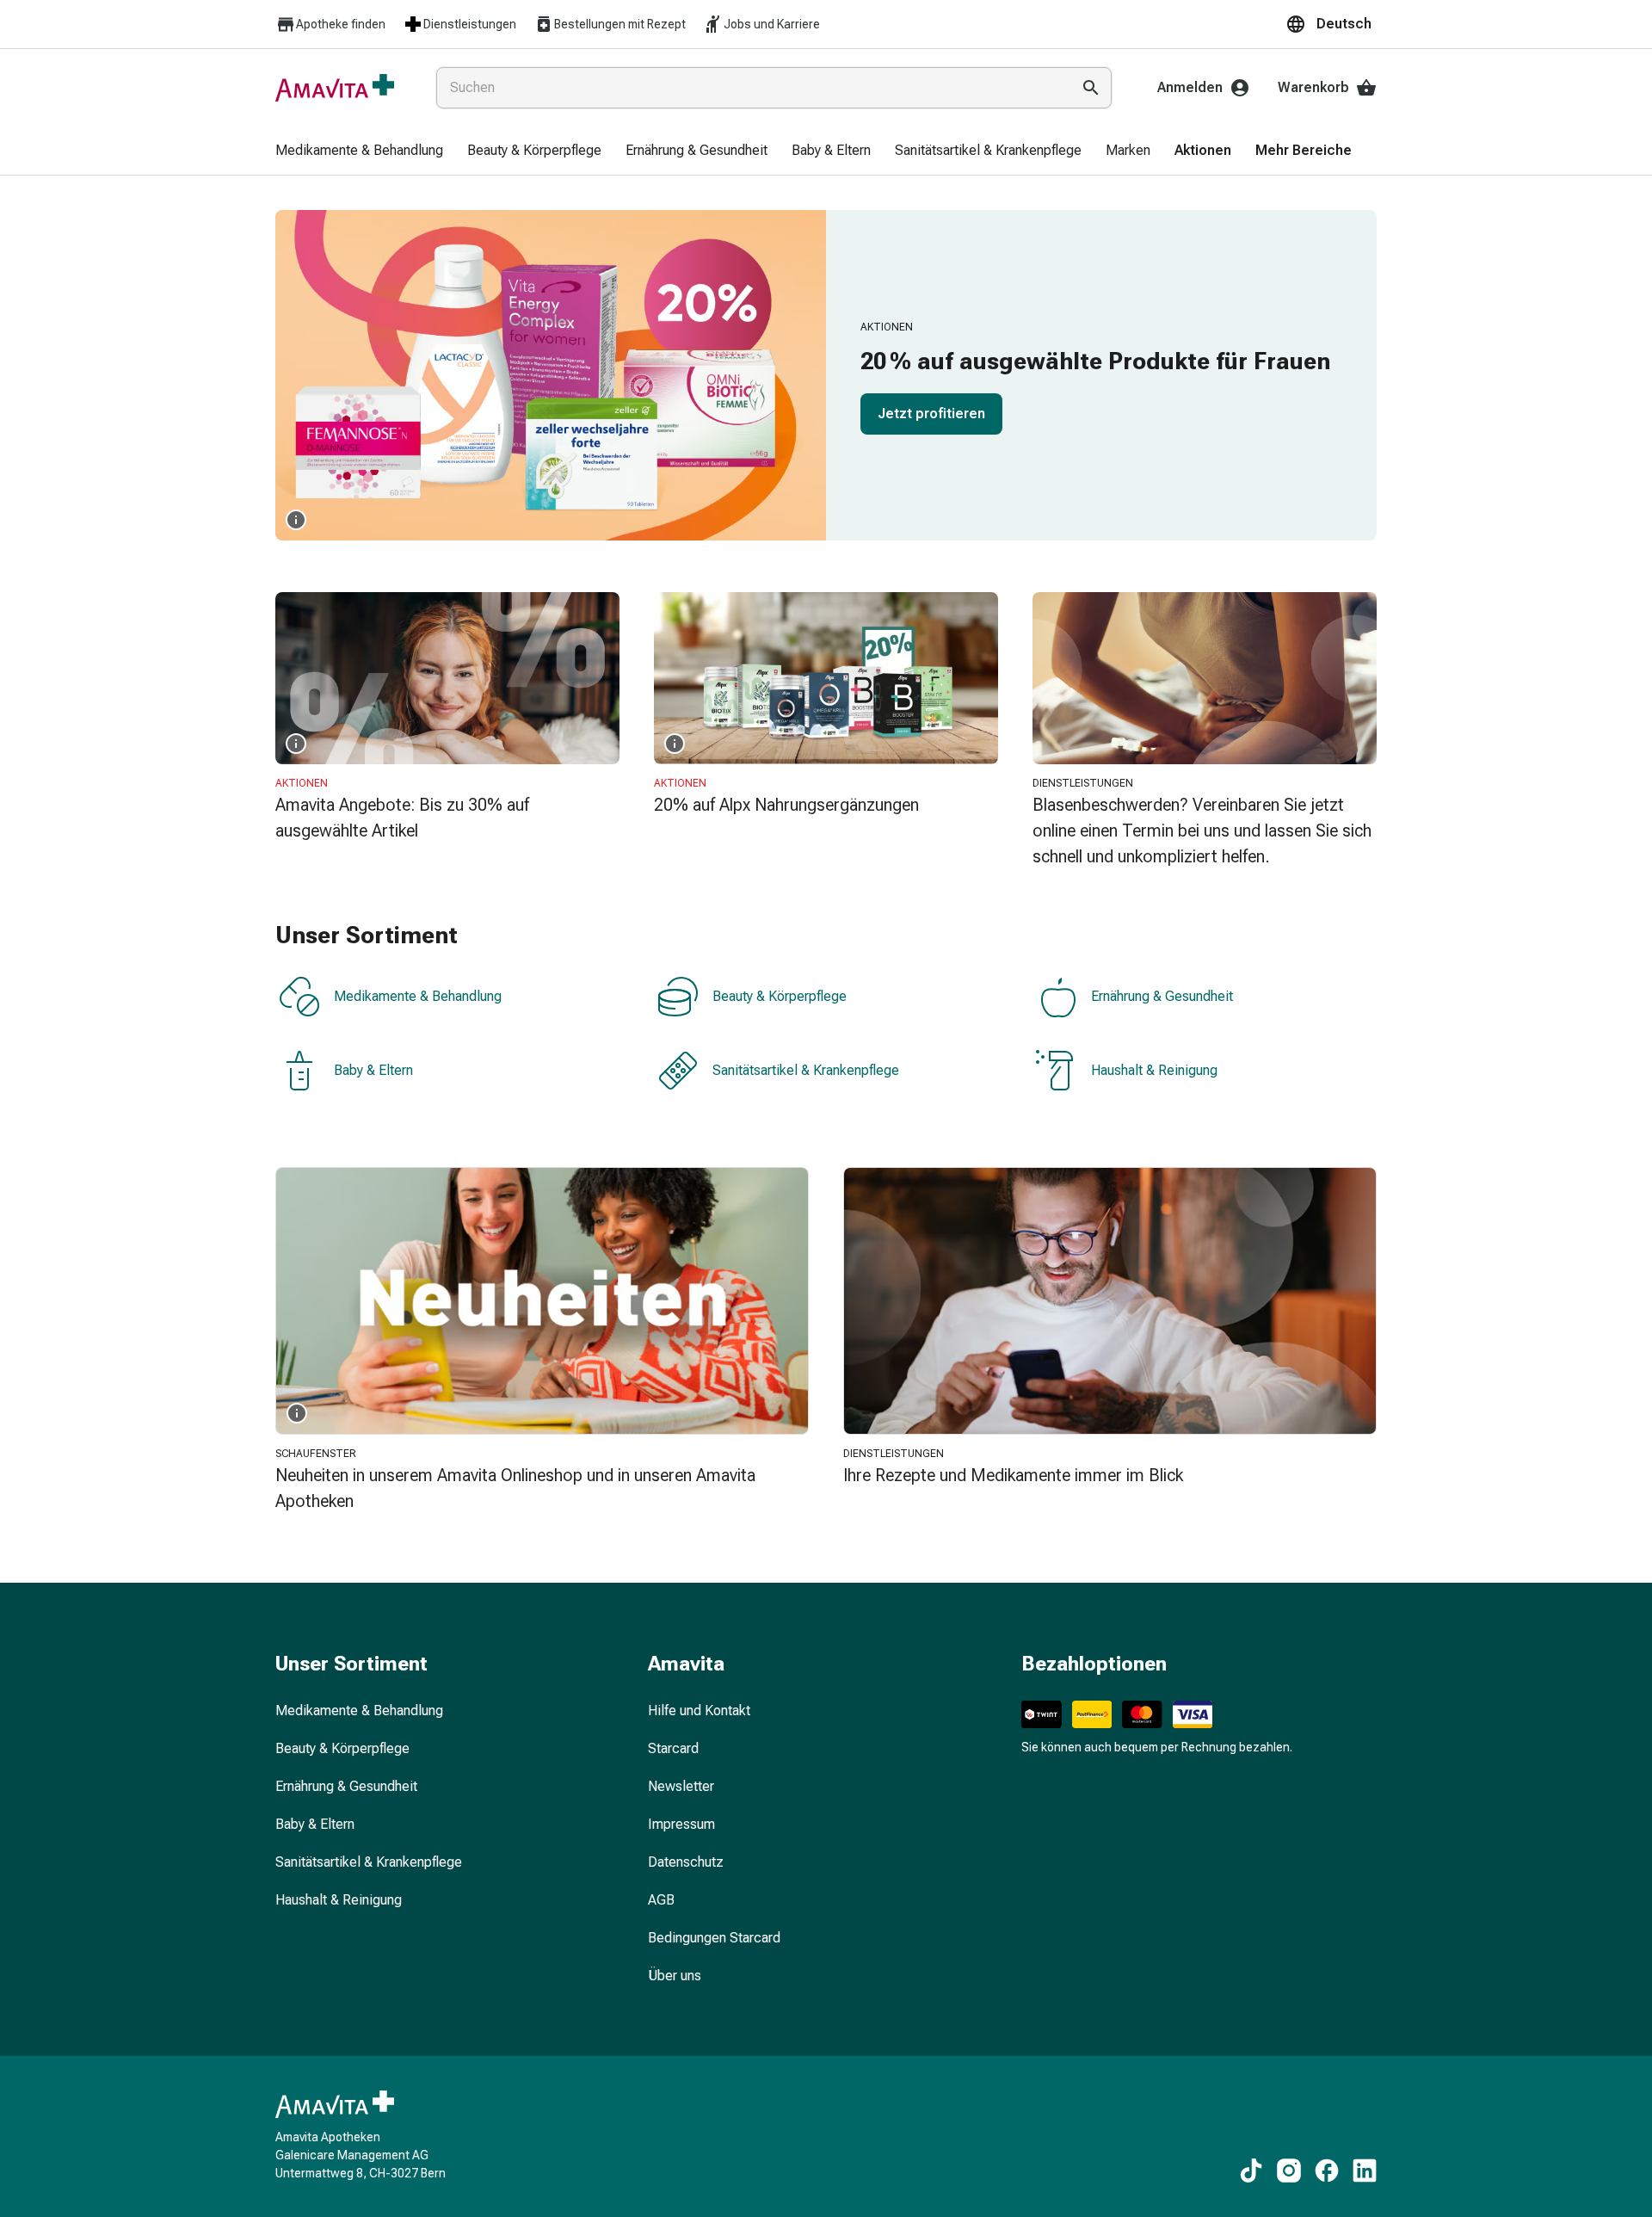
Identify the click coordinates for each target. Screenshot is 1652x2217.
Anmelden (1190, 87)
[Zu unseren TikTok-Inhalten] (1251, 2171)
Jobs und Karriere (772, 24)
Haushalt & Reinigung (1154, 1070)
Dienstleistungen (470, 24)
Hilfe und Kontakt (699, 1711)
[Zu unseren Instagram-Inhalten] (1289, 2171)
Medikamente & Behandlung (418, 996)
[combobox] (750, 88)
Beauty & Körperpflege (780, 996)
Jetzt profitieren (931, 414)
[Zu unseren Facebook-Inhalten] (1327, 2171)
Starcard (673, 1748)
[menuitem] (359, 151)
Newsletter (681, 1786)
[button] (1331, 24)
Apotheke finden (341, 24)
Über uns (675, 1976)
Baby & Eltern (373, 1070)
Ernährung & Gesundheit (1162, 996)
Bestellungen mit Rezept (620, 24)
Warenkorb (1313, 87)
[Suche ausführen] (1091, 88)
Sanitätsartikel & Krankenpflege (806, 1070)
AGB (661, 1900)
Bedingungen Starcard (714, 1938)
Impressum (681, 1824)
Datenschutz (686, 1862)
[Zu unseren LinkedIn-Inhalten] (1365, 2171)
